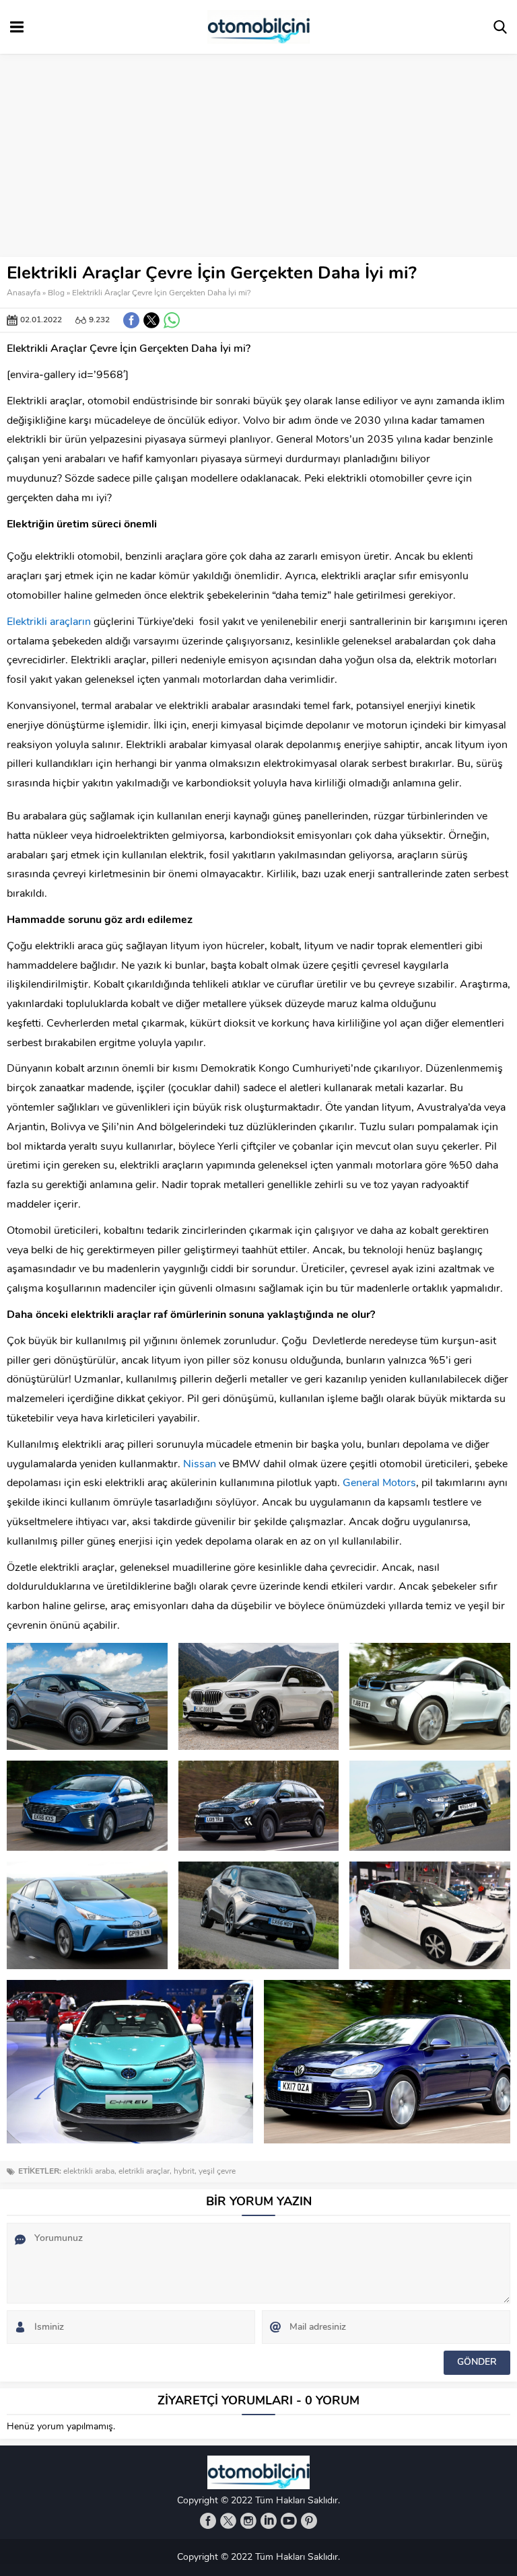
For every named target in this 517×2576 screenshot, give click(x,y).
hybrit (184, 2172)
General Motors (379, 1483)
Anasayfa (24, 293)
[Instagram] (248, 2521)
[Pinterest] (309, 2521)
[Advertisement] (258, 156)
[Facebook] (208, 2521)
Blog (56, 293)
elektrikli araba (89, 2172)
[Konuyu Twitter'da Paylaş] (151, 320)
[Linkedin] (269, 2521)
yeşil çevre (217, 2172)
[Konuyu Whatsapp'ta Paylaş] (172, 320)
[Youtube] (289, 2521)
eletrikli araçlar (144, 2172)
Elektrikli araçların (49, 622)
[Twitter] (228, 2521)
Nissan (200, 1465)
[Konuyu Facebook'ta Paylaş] (131, 320)
